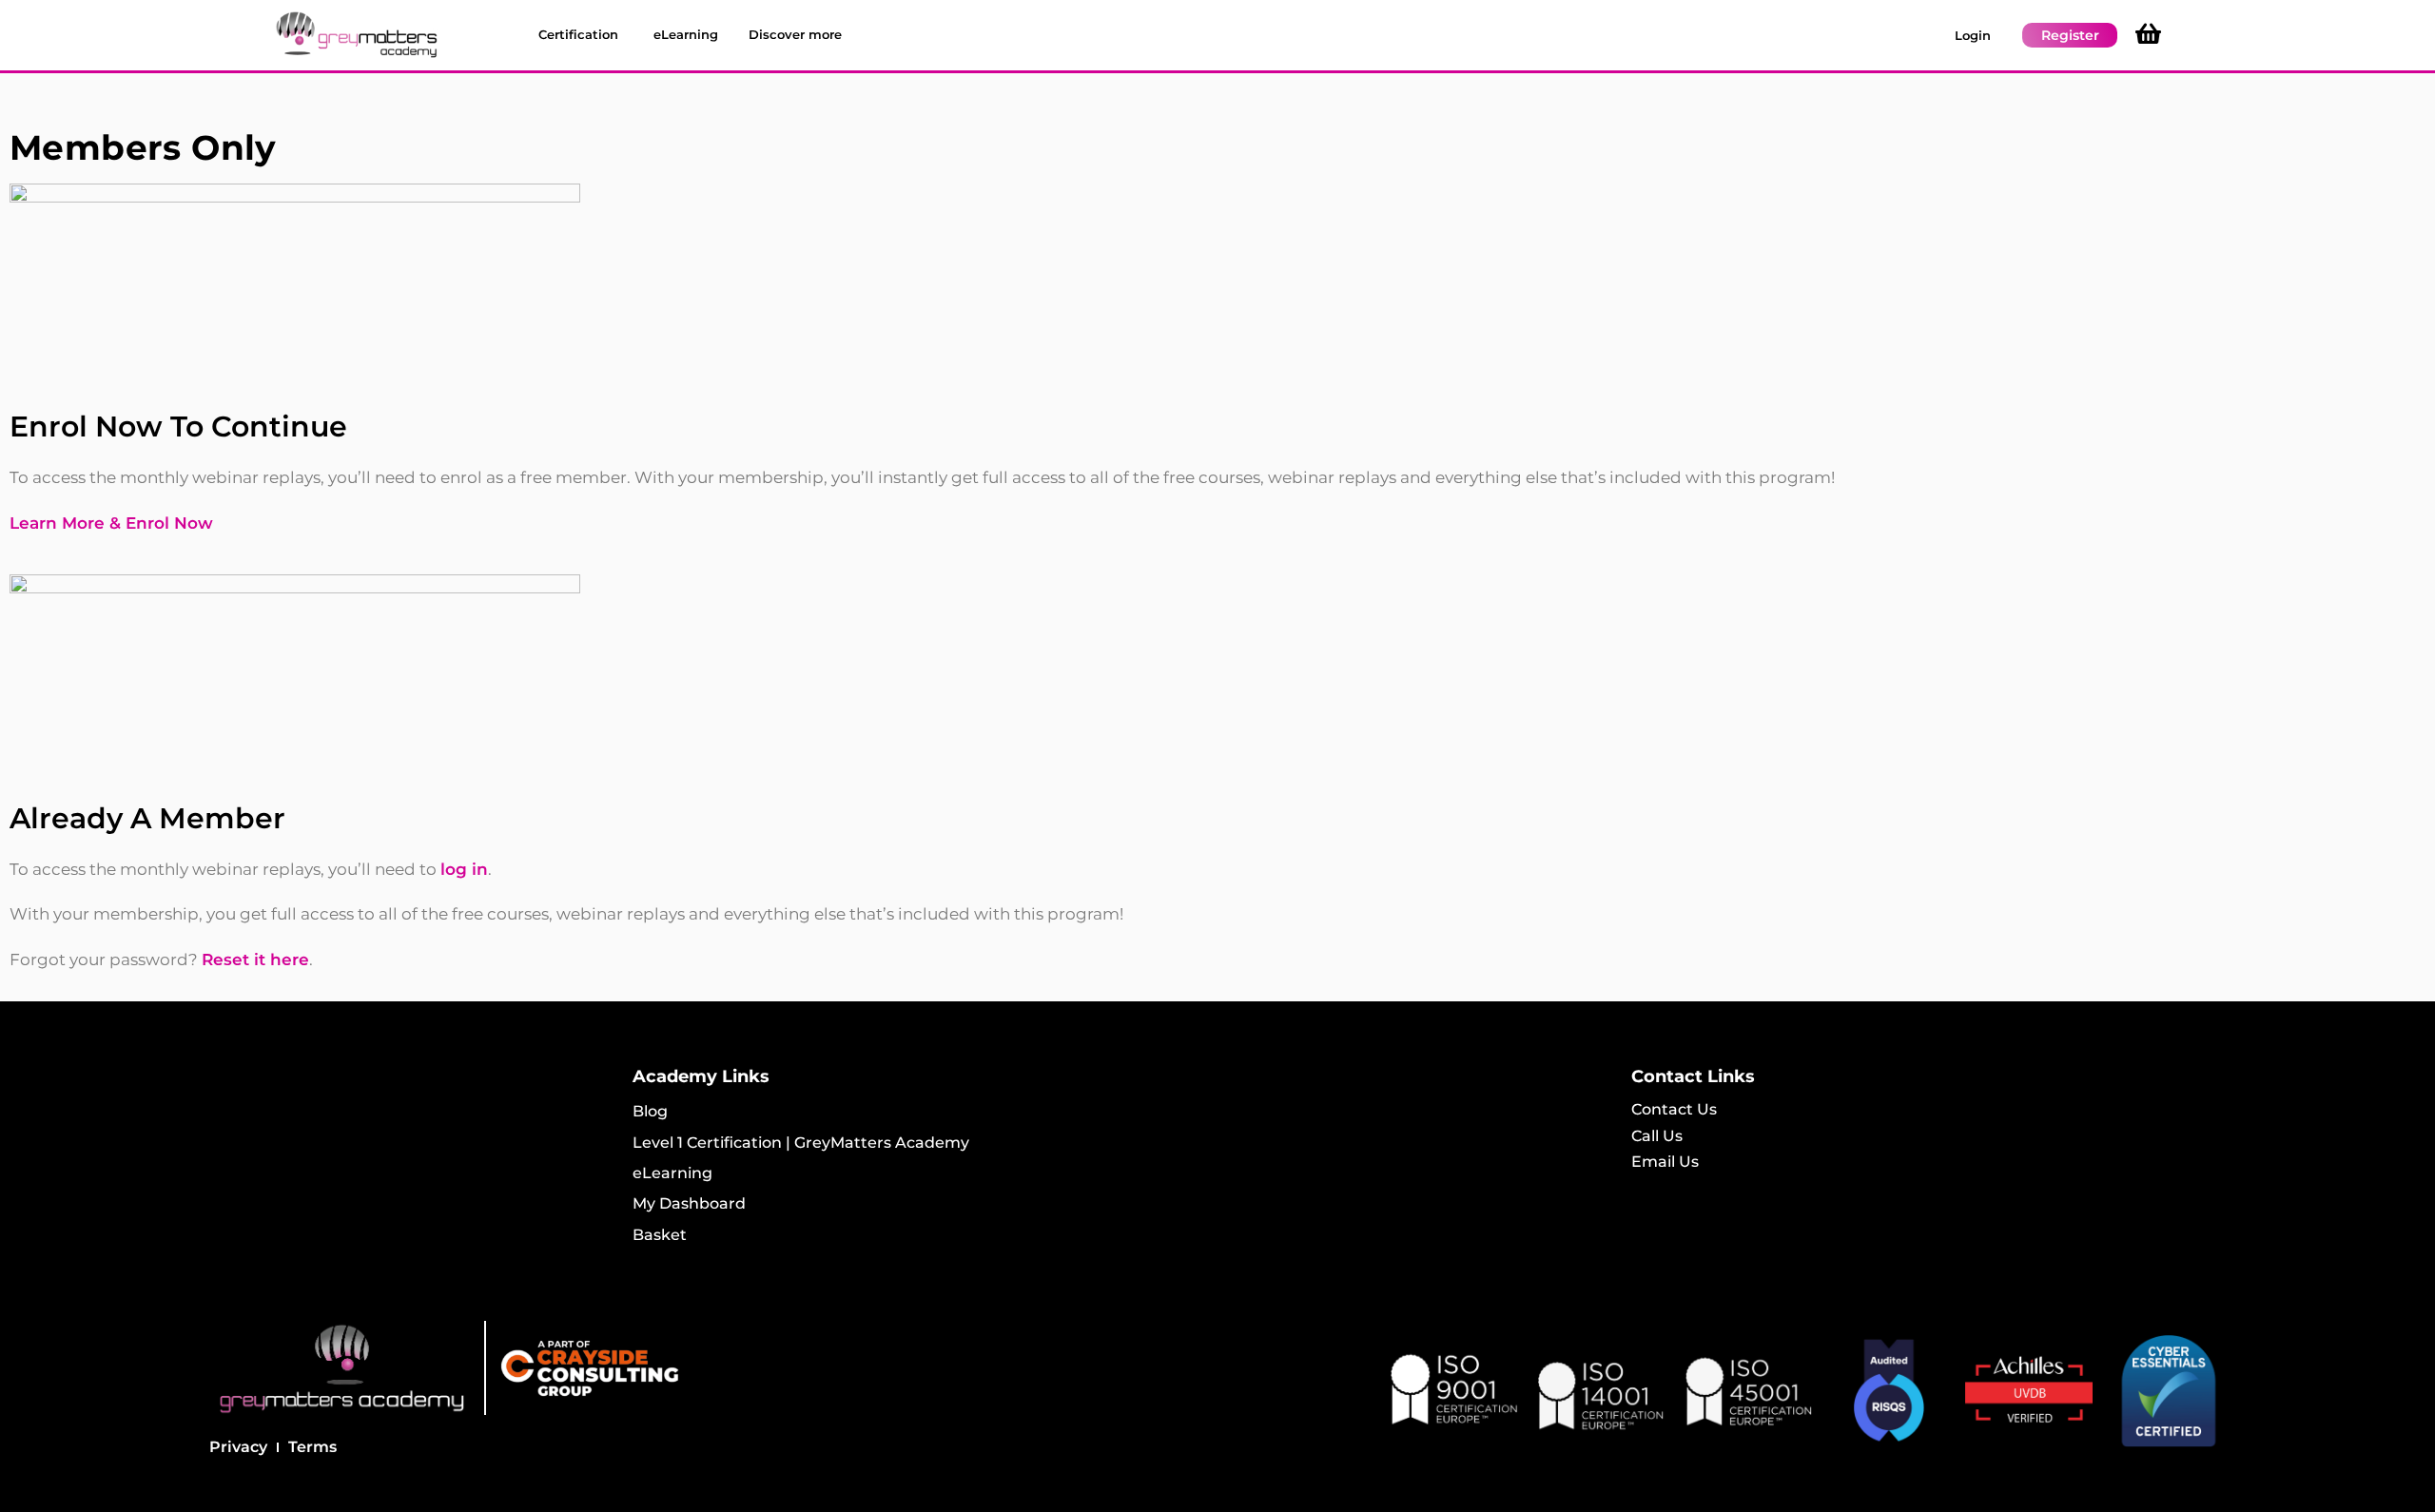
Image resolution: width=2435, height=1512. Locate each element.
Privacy (238, 1447)
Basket (660, 1235)
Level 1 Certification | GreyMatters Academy (801, 1143)
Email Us (1665, 1162)
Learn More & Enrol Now (111, 523)
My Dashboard (689, 1203)
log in (464, 869)
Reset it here (255, 960)
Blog (650, 1111)
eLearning (672, 1173)
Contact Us (1674, 1109)
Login (1973, 35)
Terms (312, 1447)
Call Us (1657, 1136)
